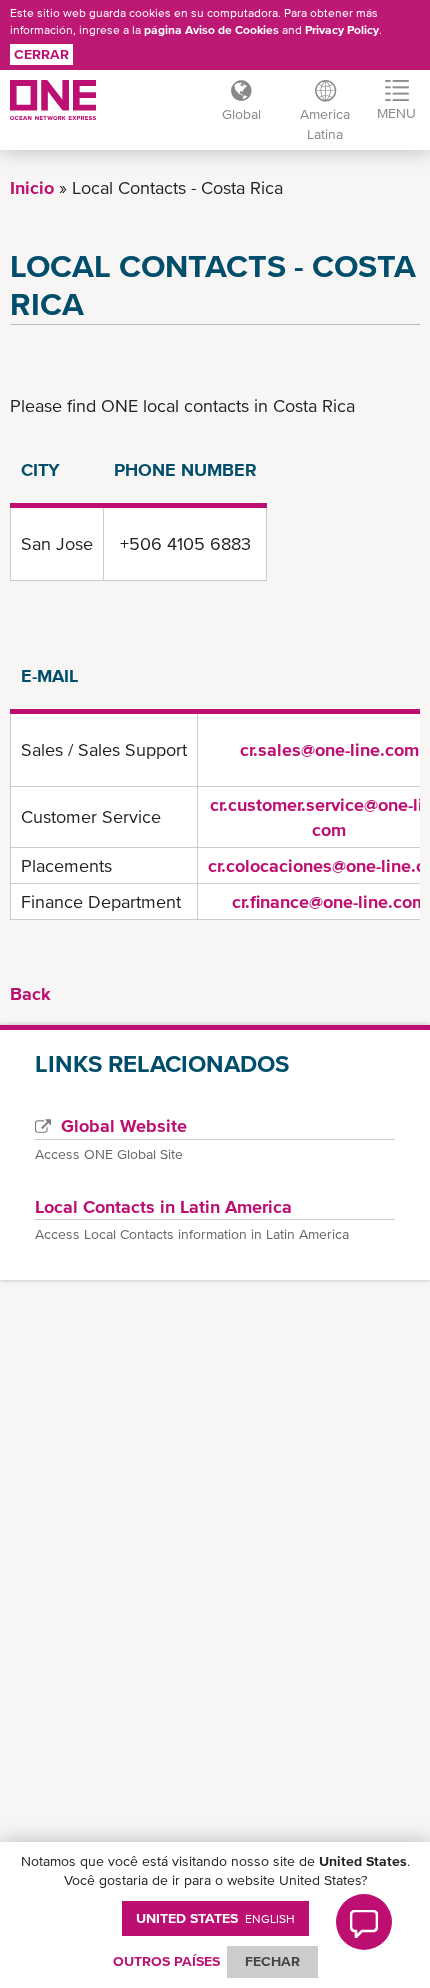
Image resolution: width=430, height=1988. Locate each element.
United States (215, 1918)
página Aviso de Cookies (211, 30)
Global (241, 114)
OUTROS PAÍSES (166, 1961)
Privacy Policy (342, 30)
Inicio (32, 187)
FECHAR (272, 1961)
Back (30, 993)
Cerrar (41, 54)
